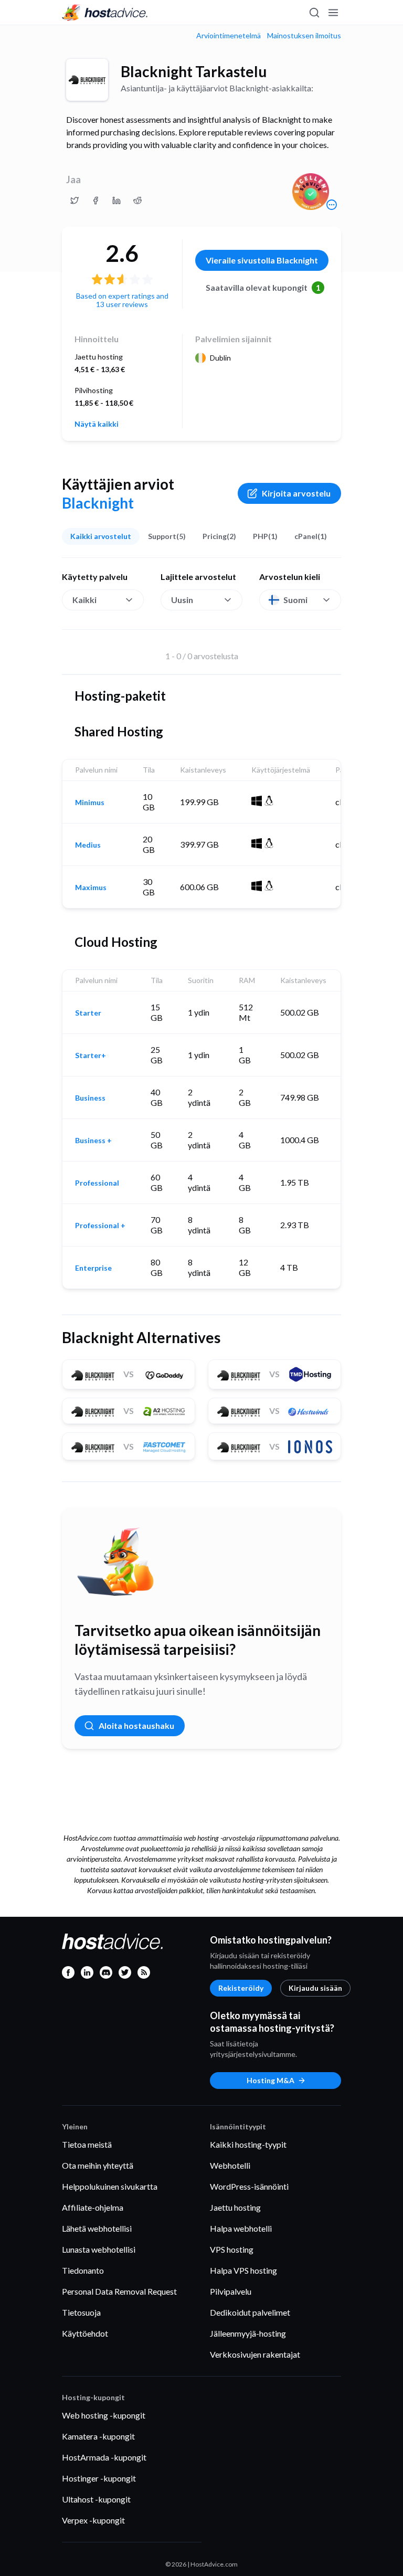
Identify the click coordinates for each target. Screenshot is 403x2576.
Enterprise (93, 1268)
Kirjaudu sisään (315, 1988)
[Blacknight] (87, 80)
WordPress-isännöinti (249, 2186)
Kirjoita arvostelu (296, 493)
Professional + (100, 1226)
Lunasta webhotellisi (99, 2249)
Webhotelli (230, 2165)
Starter (88, 1013)
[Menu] (333, 13)
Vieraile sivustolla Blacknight (262, 260)
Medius (88, 845)
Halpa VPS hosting (243, 2270)
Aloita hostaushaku (136, 1725)
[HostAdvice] (105, 13)
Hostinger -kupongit (99, 2478)
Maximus (91, 888)
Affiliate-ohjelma (93, 2207)
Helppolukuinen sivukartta (110, 2186)
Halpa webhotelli (241, 2228)
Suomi (295, 600)
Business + (93, 1141)
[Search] (314, 13)
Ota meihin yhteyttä (98, 2165)
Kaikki (84, 600)
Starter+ (91, 1055)
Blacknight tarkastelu (194, 71)
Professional (97, 1183)
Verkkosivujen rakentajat (255, 2354)
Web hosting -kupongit (104, 2415)
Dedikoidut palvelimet (250, 2312)
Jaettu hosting (235, 2207)
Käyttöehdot (85, 2333)
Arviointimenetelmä (229, 36)
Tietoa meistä (87, 2144)
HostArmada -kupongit (104, 2457)
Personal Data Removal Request (119, 2291)
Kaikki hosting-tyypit (248, 2144)
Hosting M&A (271, 2080)
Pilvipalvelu (231, 2291)
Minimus (90, 803)
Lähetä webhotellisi (97, 2228)
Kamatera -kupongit (98, 2436)
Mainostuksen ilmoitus (304, 36)
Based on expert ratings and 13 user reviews (122, 300)
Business (90, 1098)
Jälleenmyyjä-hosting (248, 2333)
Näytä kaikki (97, 424)
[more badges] (332, 205)
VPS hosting (232, 2249)
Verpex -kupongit (93, 2520)
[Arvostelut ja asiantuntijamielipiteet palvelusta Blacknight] (75, 200)
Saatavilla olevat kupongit (263, 287)
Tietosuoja (81, 2312)
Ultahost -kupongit (96, 2499)
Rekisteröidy (241, 1988)
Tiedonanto (83, 2270)
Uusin (182, 600)
